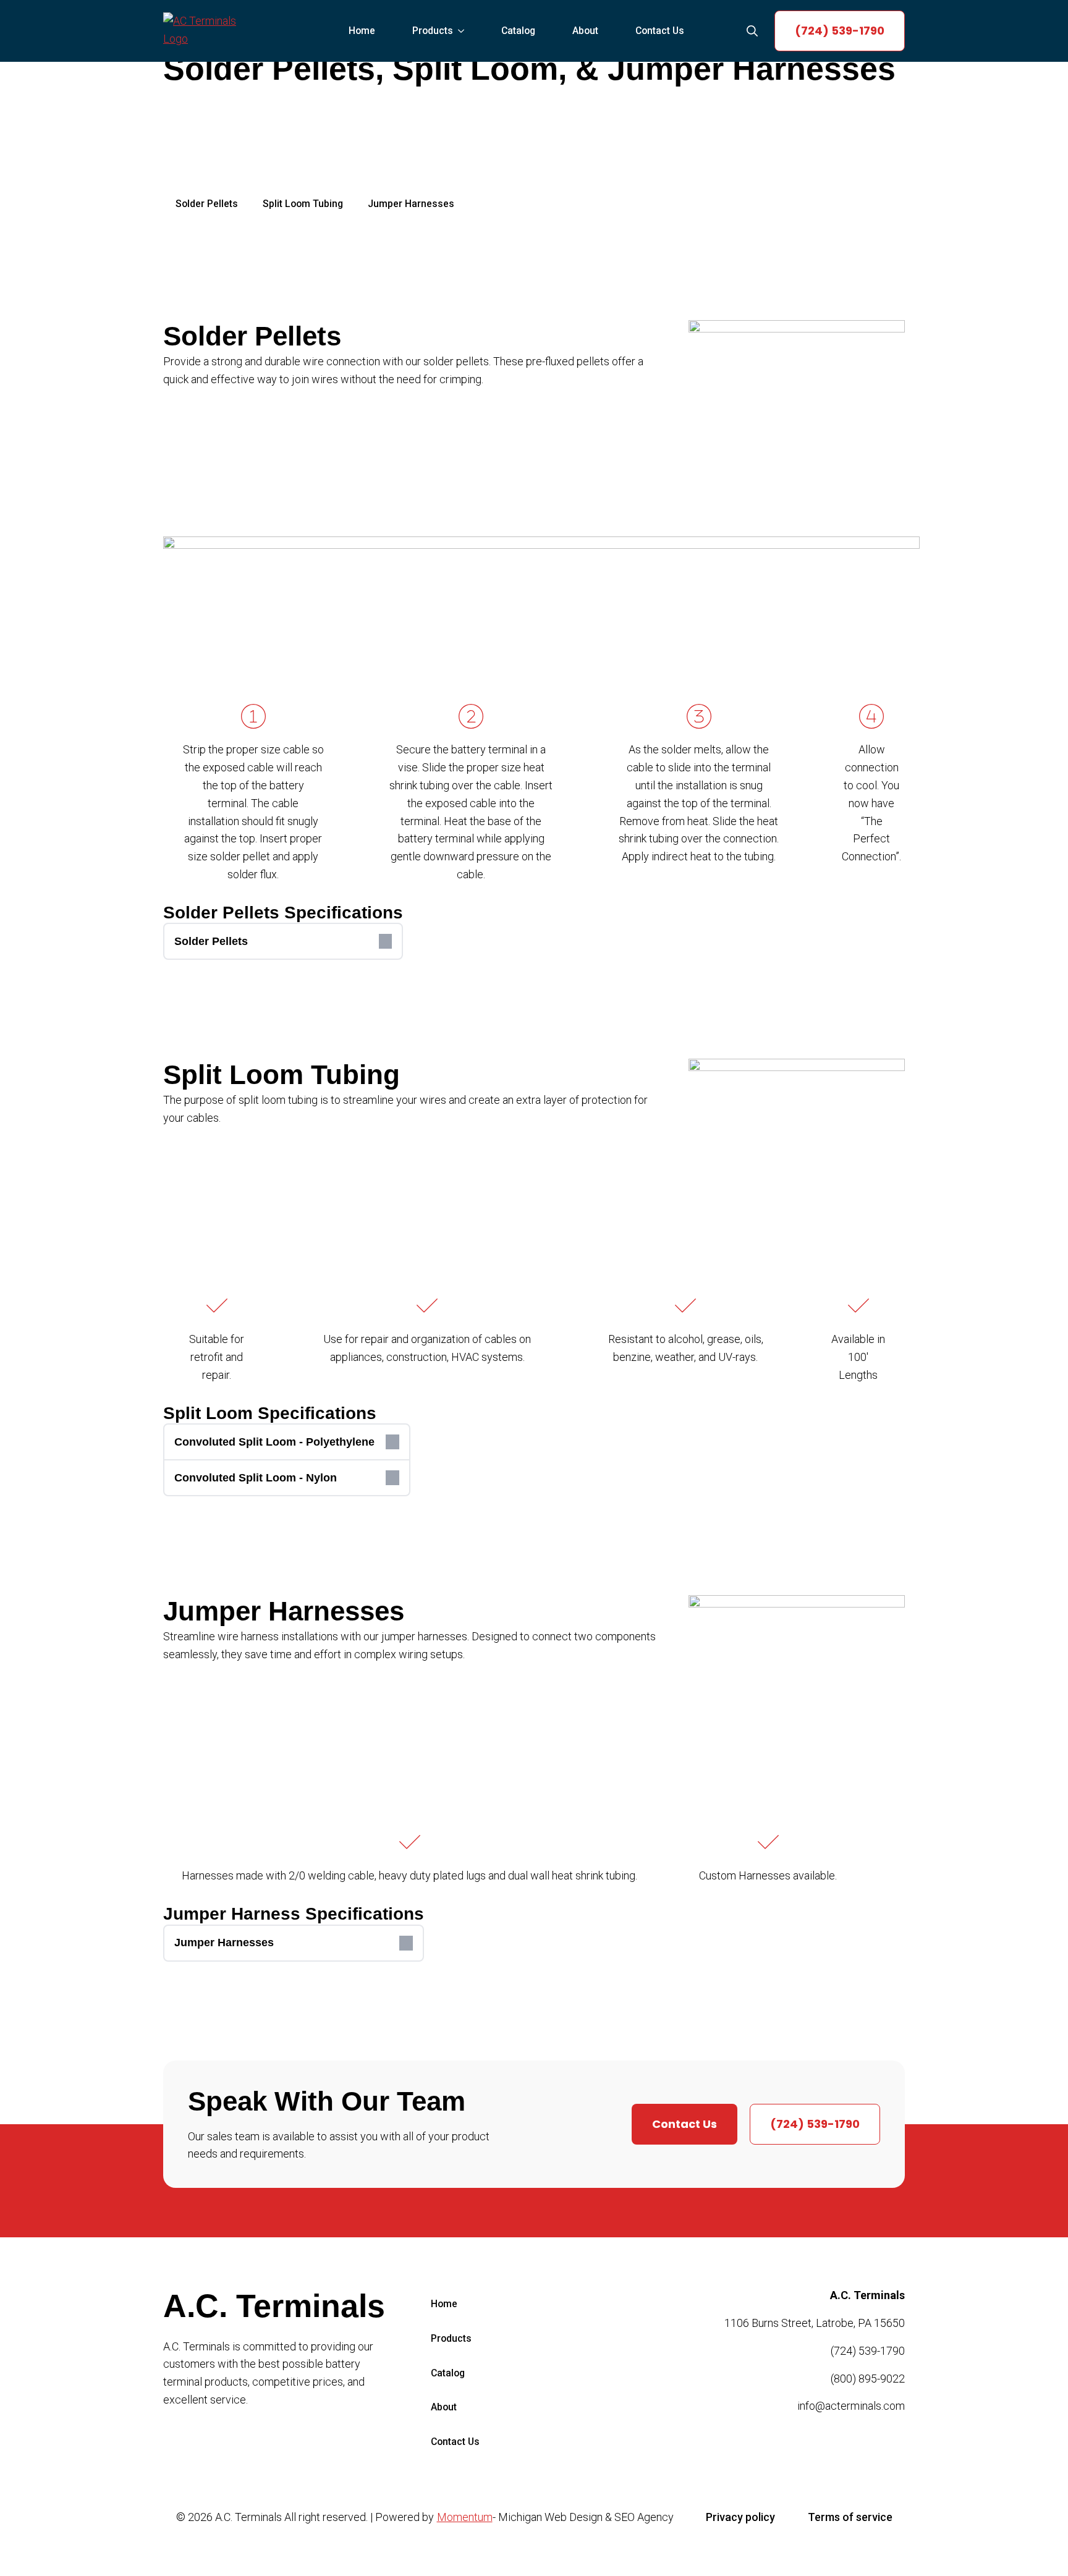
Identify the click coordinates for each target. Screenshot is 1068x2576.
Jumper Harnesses (411, 204)
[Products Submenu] (465, 31)
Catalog (518, 31)
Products (433, 31)
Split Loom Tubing (303, 204)
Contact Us (660, 31)
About (585, 31)
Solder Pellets (207, 204)
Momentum (465, 2517)
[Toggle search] (752, 31)
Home (362, 31)
